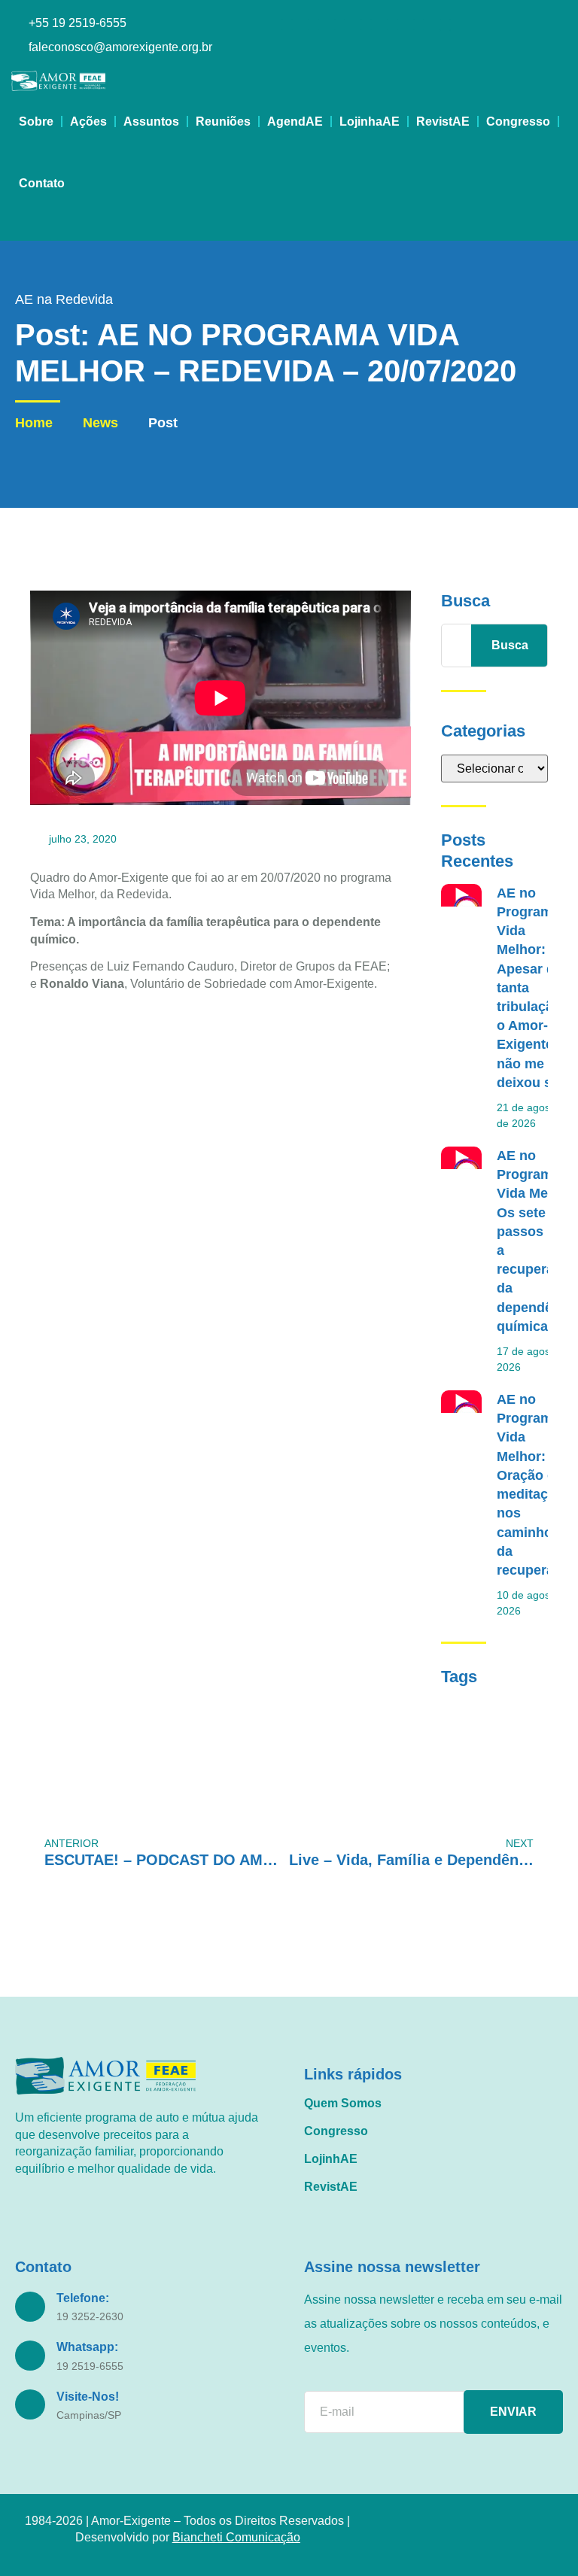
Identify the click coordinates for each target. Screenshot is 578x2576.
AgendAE (295, 122)
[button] (24, 228)
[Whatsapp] (445, 24)
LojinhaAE (370, 122)
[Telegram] (445, 36)
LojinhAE (331, 2159)
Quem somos (343, 2103)
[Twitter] (392, 24)
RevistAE (443, 122)
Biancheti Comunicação (236, 2537)
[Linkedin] (366, 24)
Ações (88, 122)
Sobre (36, 122)
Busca (510, 645)
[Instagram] (287, 24)
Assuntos (151, 122)
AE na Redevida (64, 299)
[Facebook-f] (313, 24)
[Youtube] (340, 24)
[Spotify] (419, 24)
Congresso (518, 122)
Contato (42, 183)
